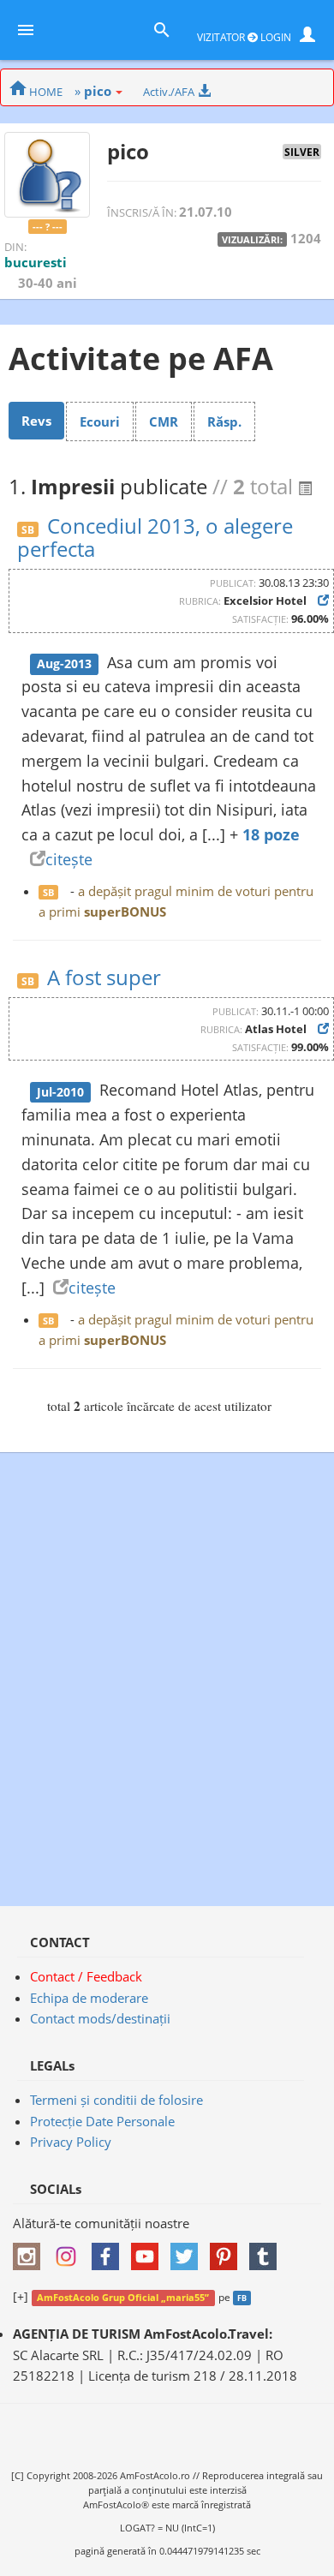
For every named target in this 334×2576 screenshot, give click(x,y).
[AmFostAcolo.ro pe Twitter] (188, 2250)
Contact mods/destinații (100, 2018)
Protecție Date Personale (102, 2121)
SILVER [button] (302, 152)
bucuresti (36, 262)
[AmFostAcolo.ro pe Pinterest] (228, 2250)
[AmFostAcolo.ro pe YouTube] (149, 2250)
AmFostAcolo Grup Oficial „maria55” (123, 2298)
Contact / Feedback (86, 1976)
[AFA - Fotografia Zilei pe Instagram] (70, 2250)
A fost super (104, 977)
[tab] (36, 421)
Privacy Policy (71, 2142)
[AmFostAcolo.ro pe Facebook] (110, 2250)
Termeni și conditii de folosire (116, 2100)
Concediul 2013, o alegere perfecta (155, 537)
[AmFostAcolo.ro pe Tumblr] (267, 2250)
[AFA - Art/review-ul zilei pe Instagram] (31, 2250)
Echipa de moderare (89, 1998)
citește (69, 859)
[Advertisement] (167, 1671)
